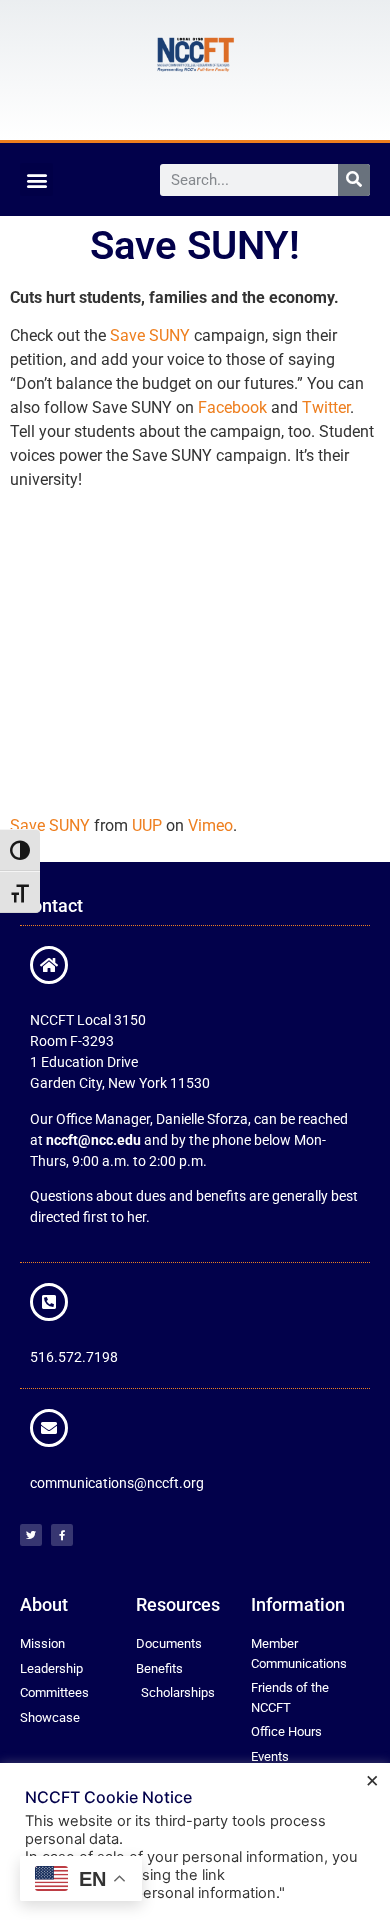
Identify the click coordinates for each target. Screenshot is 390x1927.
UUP (147, 825)
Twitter (326, 407)
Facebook (232, 407)
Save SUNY (150, 335)
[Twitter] (31, 1535)
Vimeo (210, 825)
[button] (36, 179)
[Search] (354, 180)
